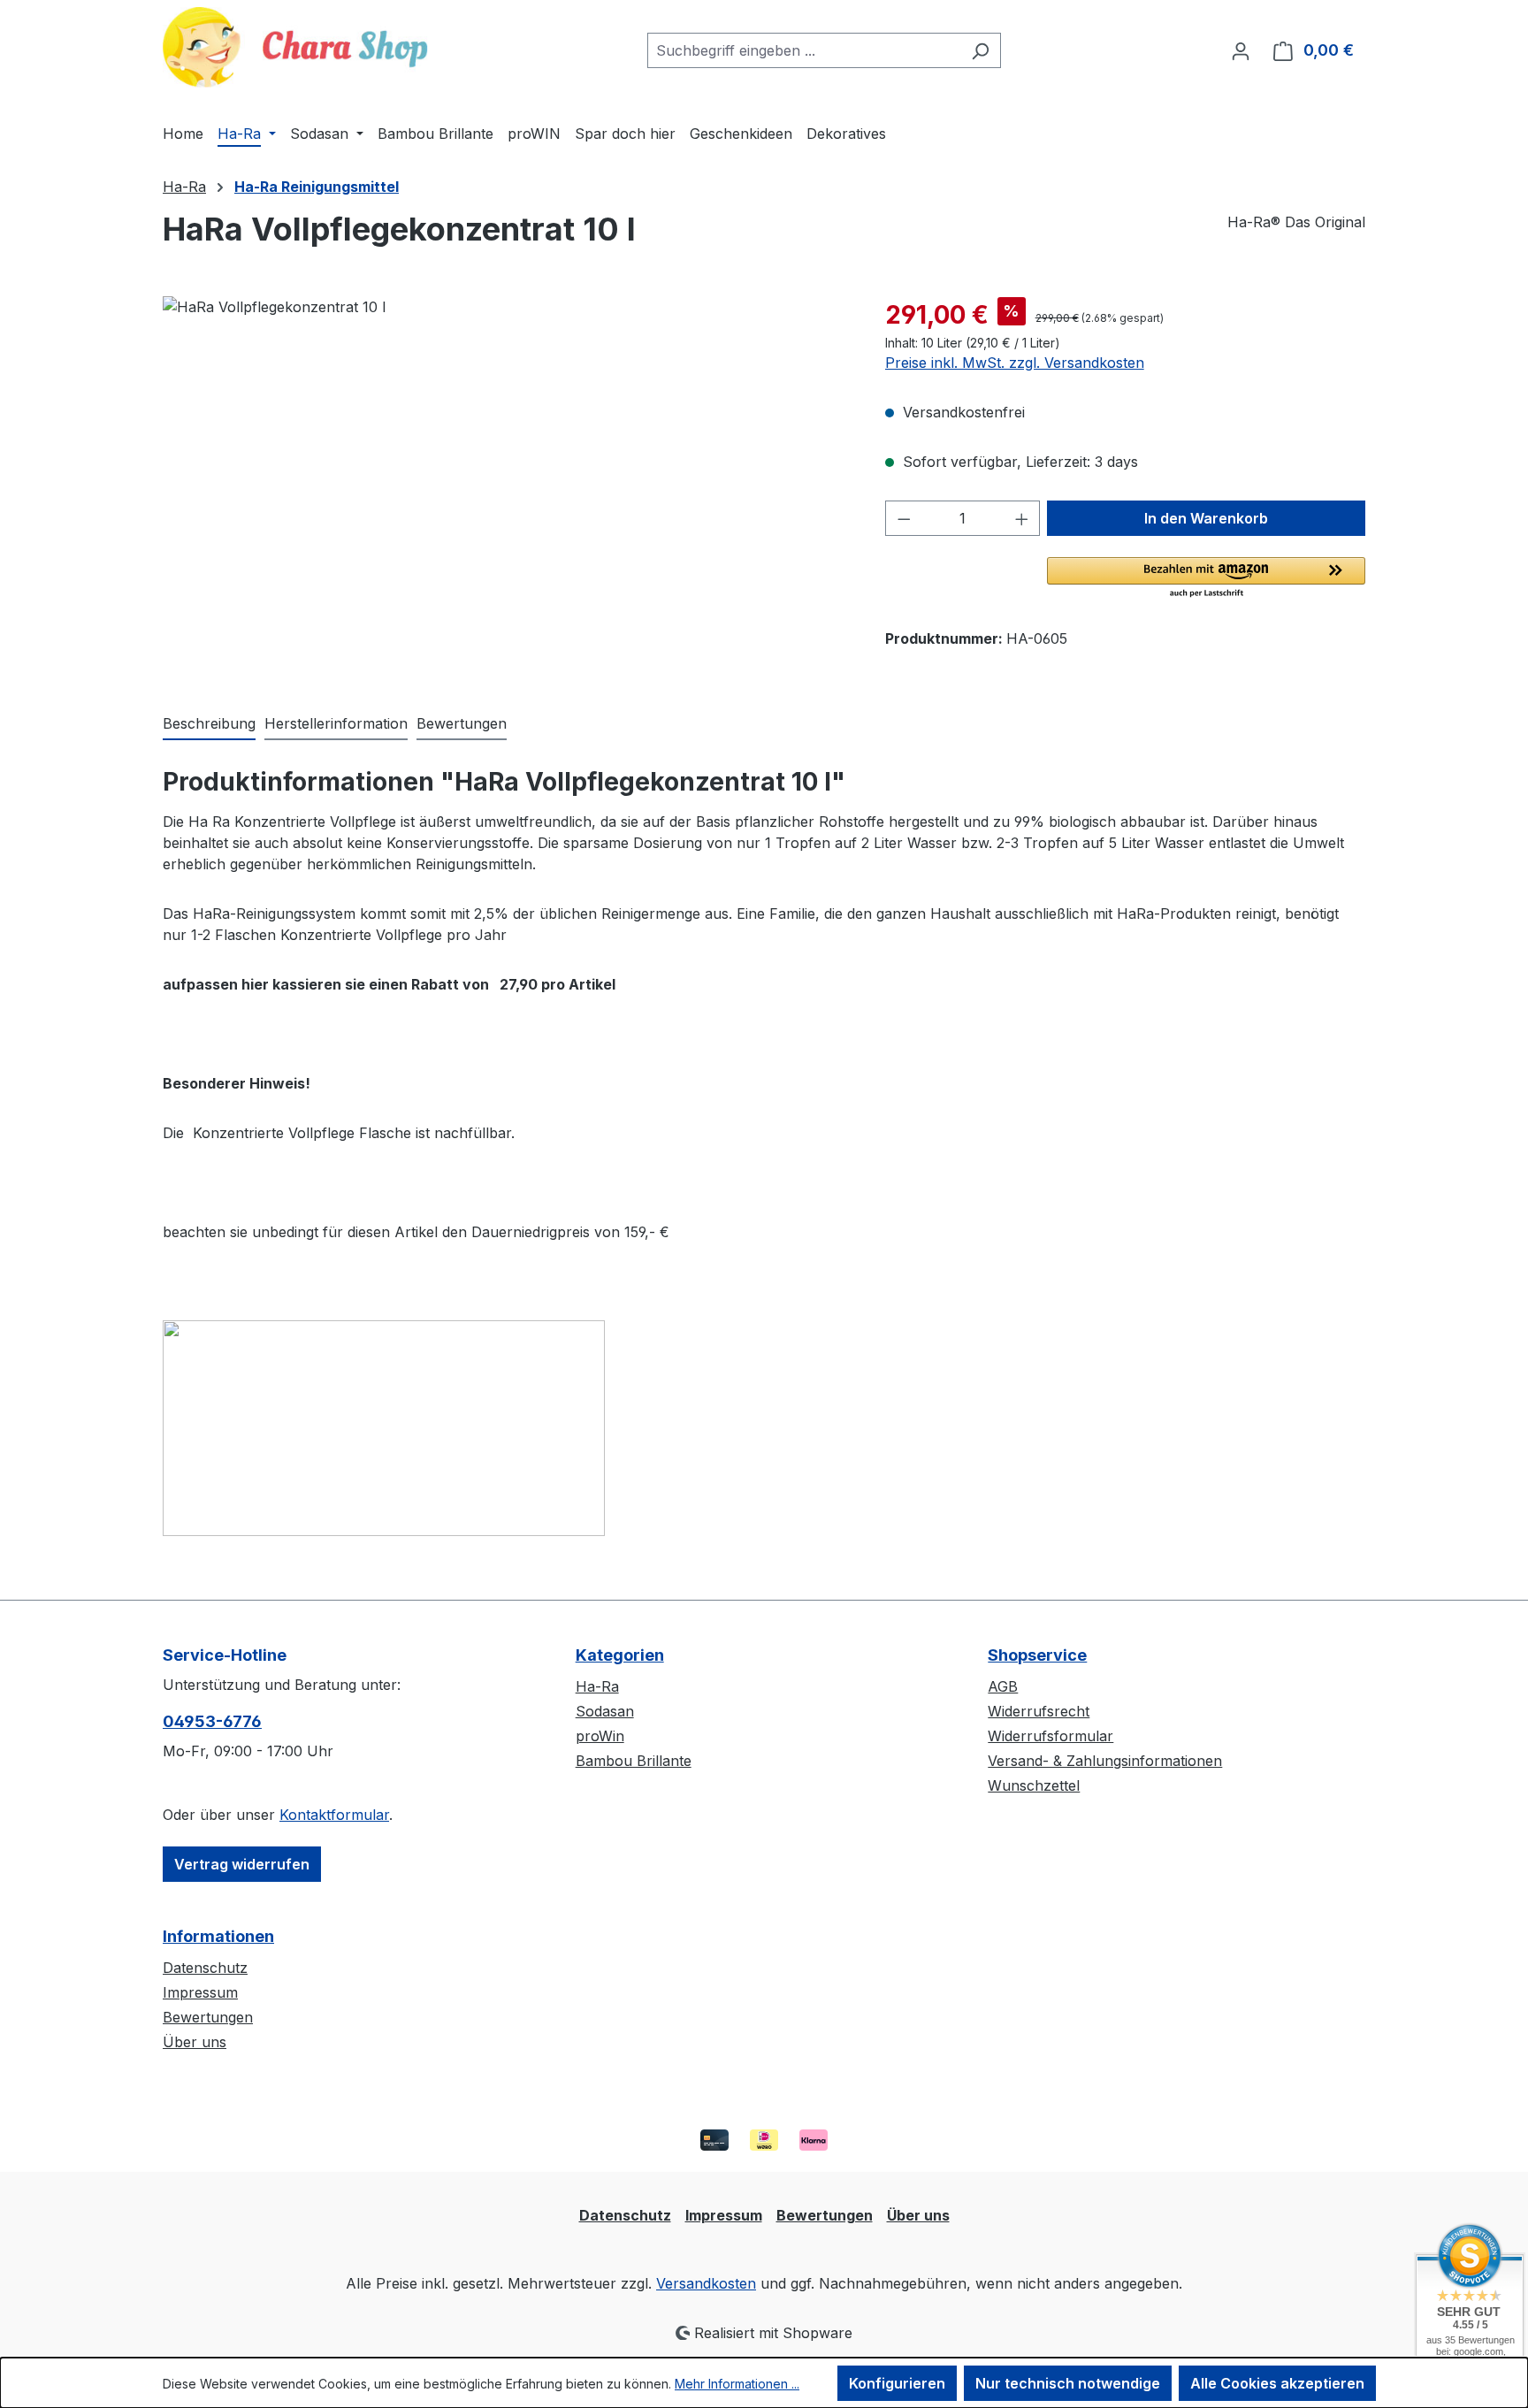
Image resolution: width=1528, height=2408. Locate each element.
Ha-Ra (597, 1686)
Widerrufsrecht (1039, 1711)
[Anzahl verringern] (904, 518)
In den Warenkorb (1206, 518)
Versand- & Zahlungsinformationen (1105, 1761)
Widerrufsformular (1050, 1736)
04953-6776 (212, 1721)
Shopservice (1037, 1655)
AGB (1003, 1686)
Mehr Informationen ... (737, 2384)
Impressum (200, 1992)
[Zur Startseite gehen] (295, 47)
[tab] (209, 724)
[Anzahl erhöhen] (1022, 518)
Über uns (195, 2042)
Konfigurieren (897, 2383)
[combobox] (804, 50)
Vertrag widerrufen (242, 1864)
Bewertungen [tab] (462, 723)
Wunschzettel (1034, 1785)
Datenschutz (205, 1968)
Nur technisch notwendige (1068, 2383)
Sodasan (605, 1711)
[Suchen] (980, 50)
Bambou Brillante (634, 1761)
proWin (600, 1736)
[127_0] (506, 486)
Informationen (218, 1936)
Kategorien (620, 1655)
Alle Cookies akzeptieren (1277, 2383)
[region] (506, 486)
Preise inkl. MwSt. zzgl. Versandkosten (1015, 363)
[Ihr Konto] (1241, 50)
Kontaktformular (334, 1815)
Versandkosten (706, 2283)
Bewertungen (208, 2017)
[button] (1206, 578)
